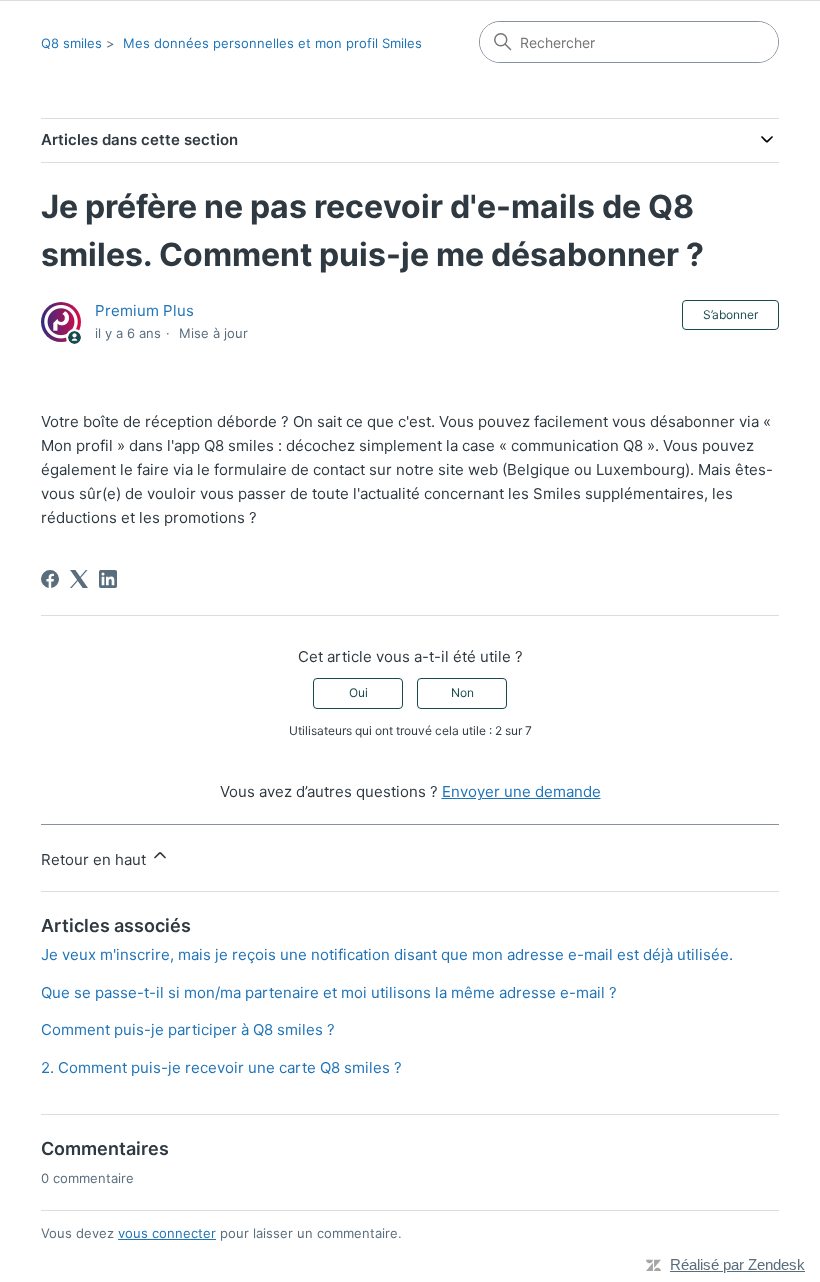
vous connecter (167, 1233)
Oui (358, 692)
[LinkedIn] (108, 579)
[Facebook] (50, 579)
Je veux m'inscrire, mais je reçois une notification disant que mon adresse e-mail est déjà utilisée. (387, 954)
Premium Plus (144, 310)
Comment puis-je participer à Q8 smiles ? (188, 1029)
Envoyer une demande (521, 791)
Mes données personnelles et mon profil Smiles (272, 43)
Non (462, 692)
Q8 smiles (71, 43)
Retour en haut (95, 859)
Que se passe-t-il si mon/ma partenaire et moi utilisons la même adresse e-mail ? (329, 992)
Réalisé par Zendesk (737, 1264)
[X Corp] (79, 579)
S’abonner (730, 314)
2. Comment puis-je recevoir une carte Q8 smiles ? (221, 1067)
